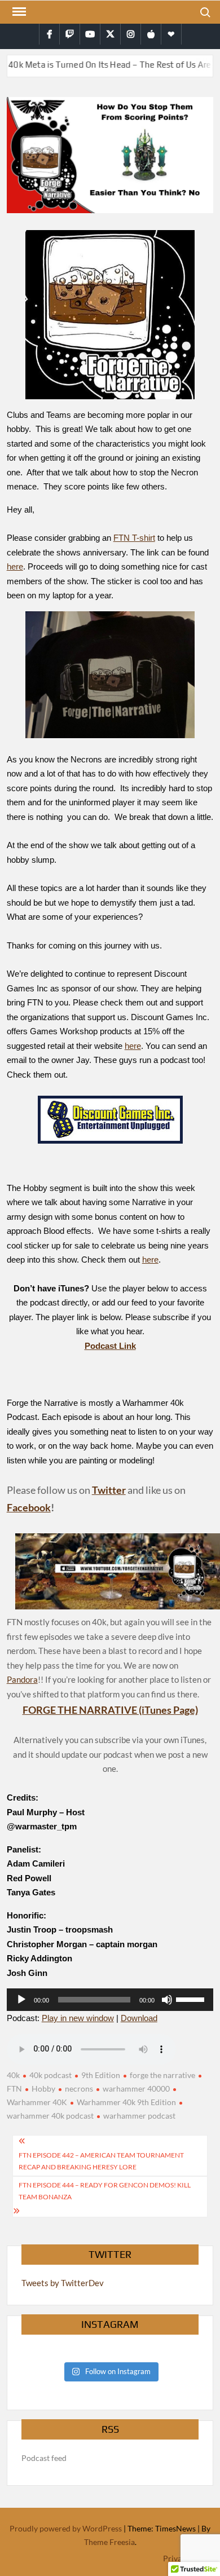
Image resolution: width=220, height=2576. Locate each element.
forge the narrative (162, 2075)
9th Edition (101, 2075)
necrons (79, 2088)
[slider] (192, 1999)
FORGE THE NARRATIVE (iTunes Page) (110, 1710)
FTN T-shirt (134, 538)
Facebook (29, 1507)
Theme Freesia (109, 2542)
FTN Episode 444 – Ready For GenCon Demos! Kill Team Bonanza (105, 2191)
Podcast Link (110, 1346)
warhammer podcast (139, 2116)
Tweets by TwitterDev (63, 2283)
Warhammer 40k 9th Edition (126, 2102)
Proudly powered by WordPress (66, 2528)
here (15, 566)
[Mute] (167, 2000)
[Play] (21, 2000)
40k (13, 2075)
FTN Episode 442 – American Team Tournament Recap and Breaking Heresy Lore (101, 2161)
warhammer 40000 (136, 2088)
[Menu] (18, 12)
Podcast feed (44, 2458)
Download (139, 2018)
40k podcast (50, 2075)
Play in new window (78, 2018)
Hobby (43, 2088)
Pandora (22, 1679)
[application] (110, 2000)
